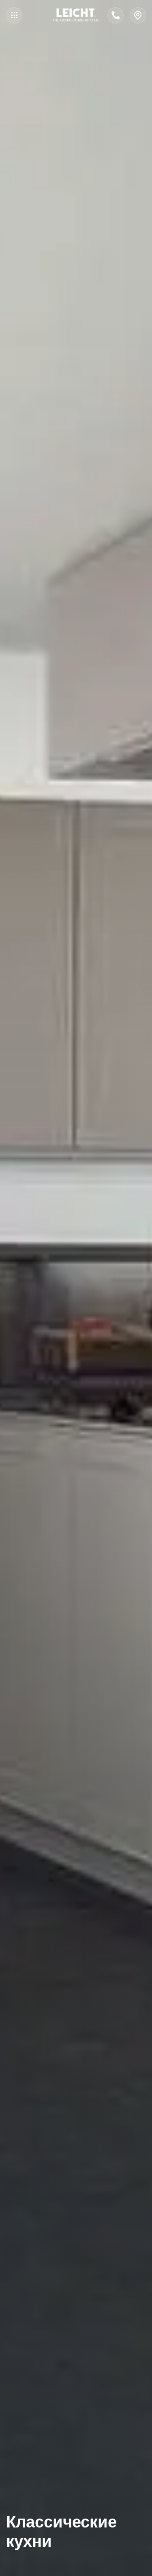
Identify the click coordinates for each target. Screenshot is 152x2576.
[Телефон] (116, 15)
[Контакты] (138, 15)
